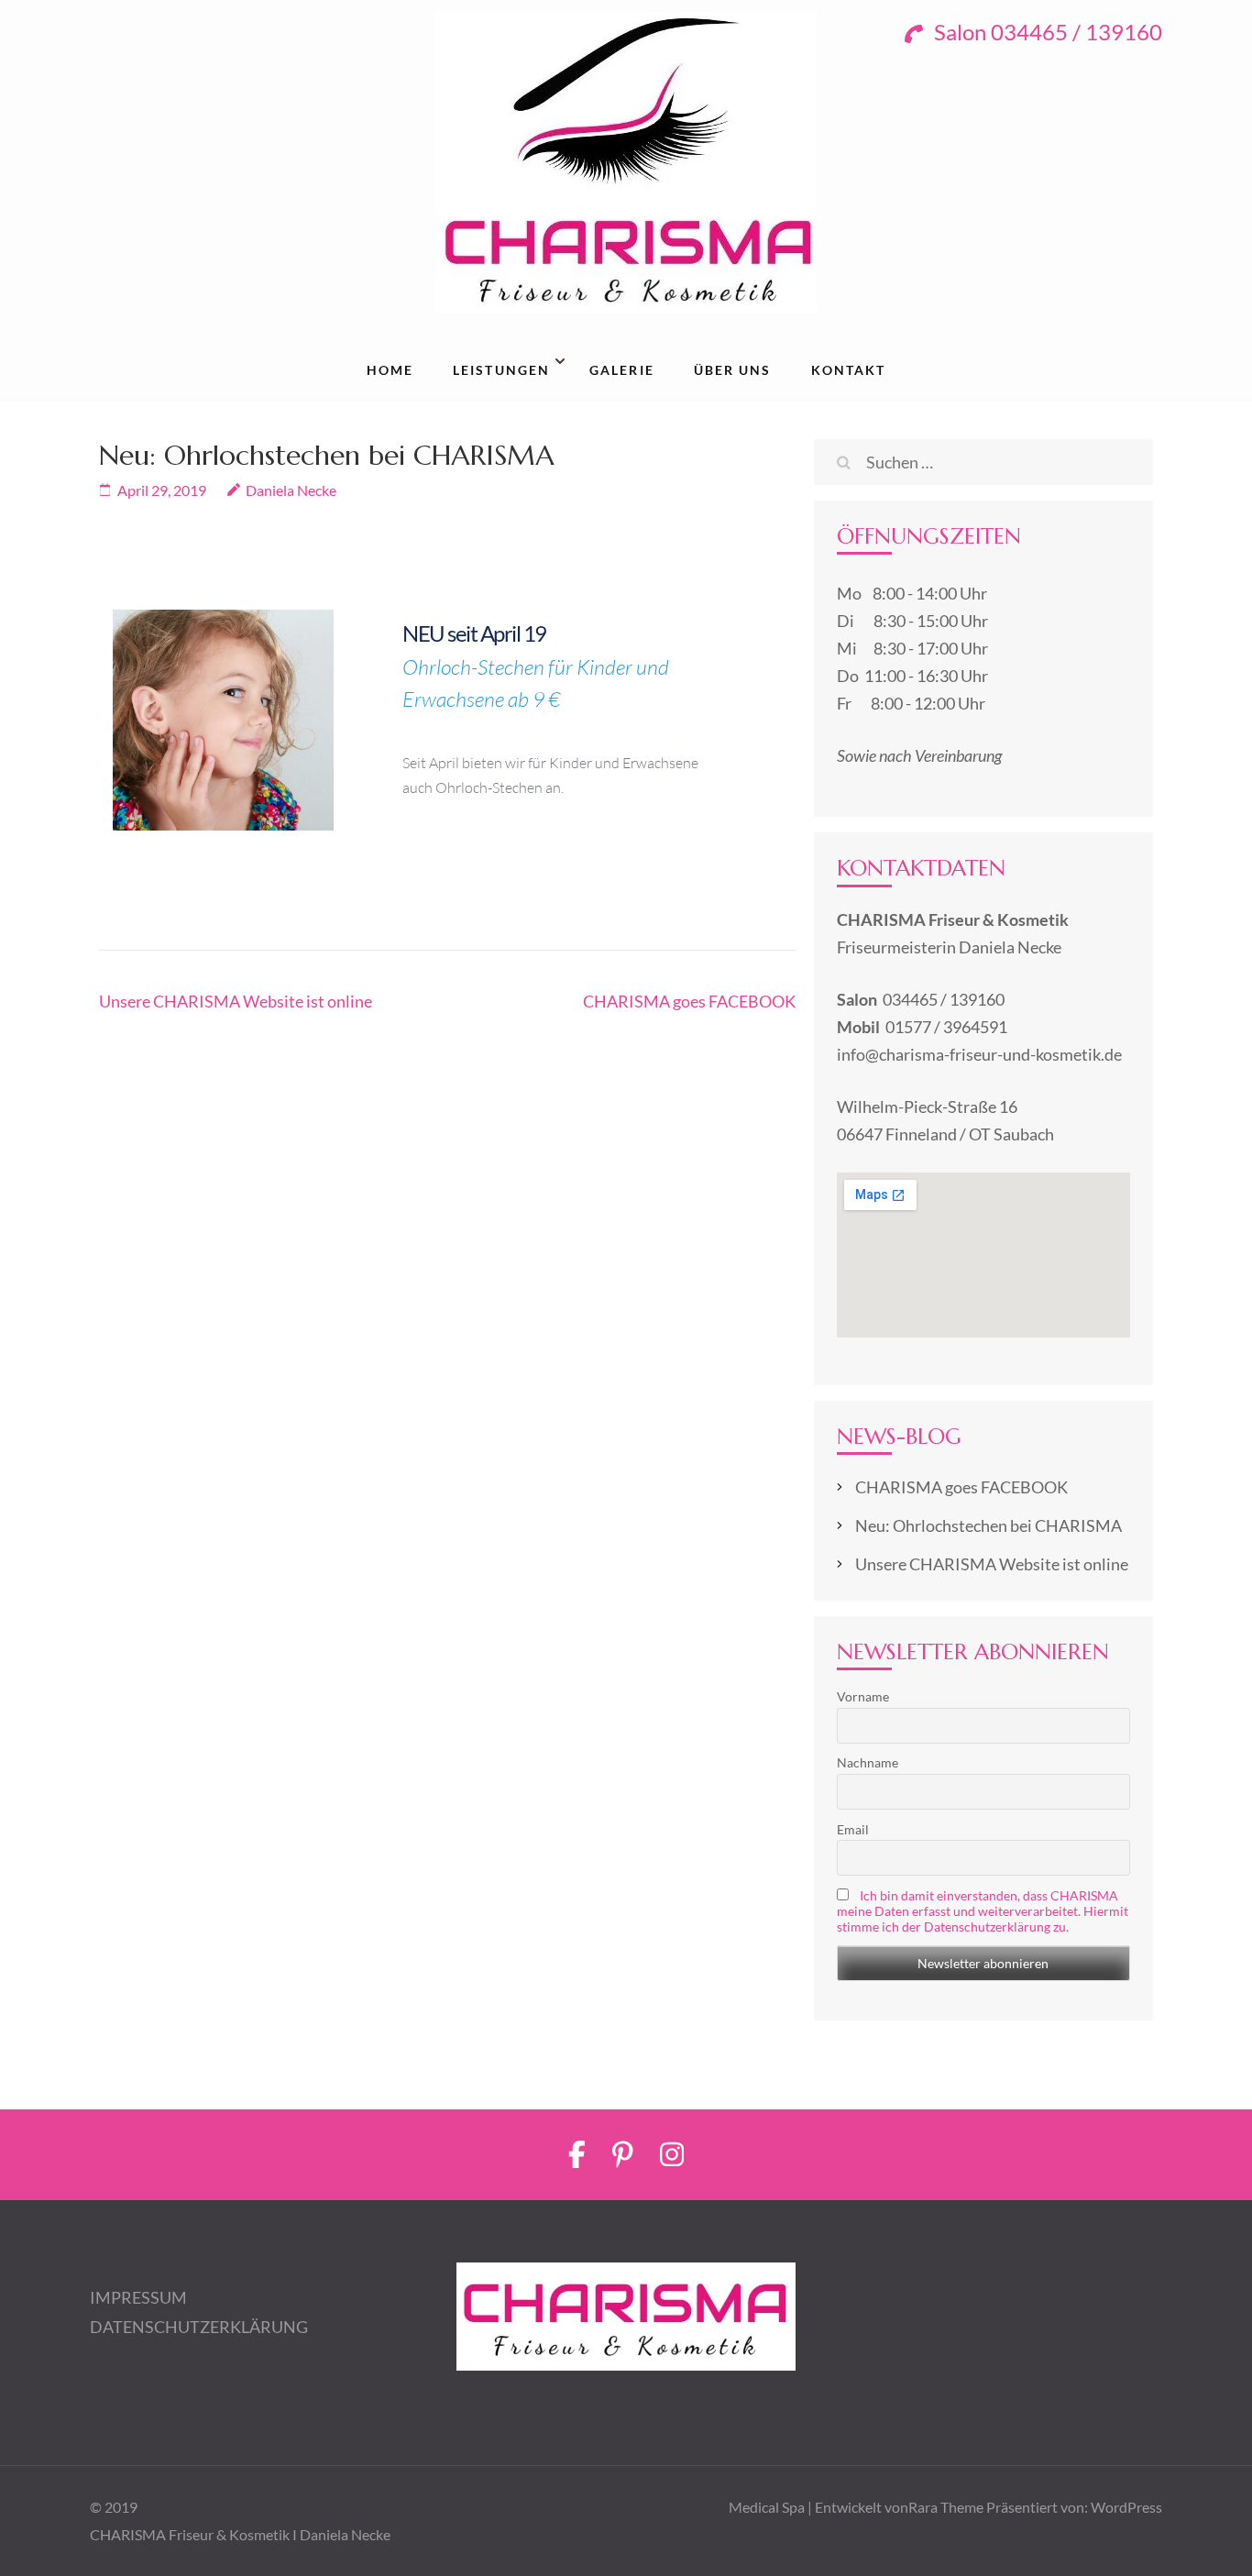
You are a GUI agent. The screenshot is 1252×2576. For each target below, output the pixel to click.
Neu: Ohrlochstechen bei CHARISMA (988, 1525)
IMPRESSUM (138, 2297)
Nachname (868, 1762)
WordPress (1126, 2507)
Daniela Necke (291, 490)
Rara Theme (946, 2507)
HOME (390, 370)
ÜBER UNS (733, 370)
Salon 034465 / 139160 (1046, 32)
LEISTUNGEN (501, 370)
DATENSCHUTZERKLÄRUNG (199, 2327)
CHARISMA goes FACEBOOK (689, 1001)
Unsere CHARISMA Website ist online (236, 1001)
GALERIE (622, 370)
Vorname (863, 1696)
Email (853, 1829)
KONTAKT (849, 370)
